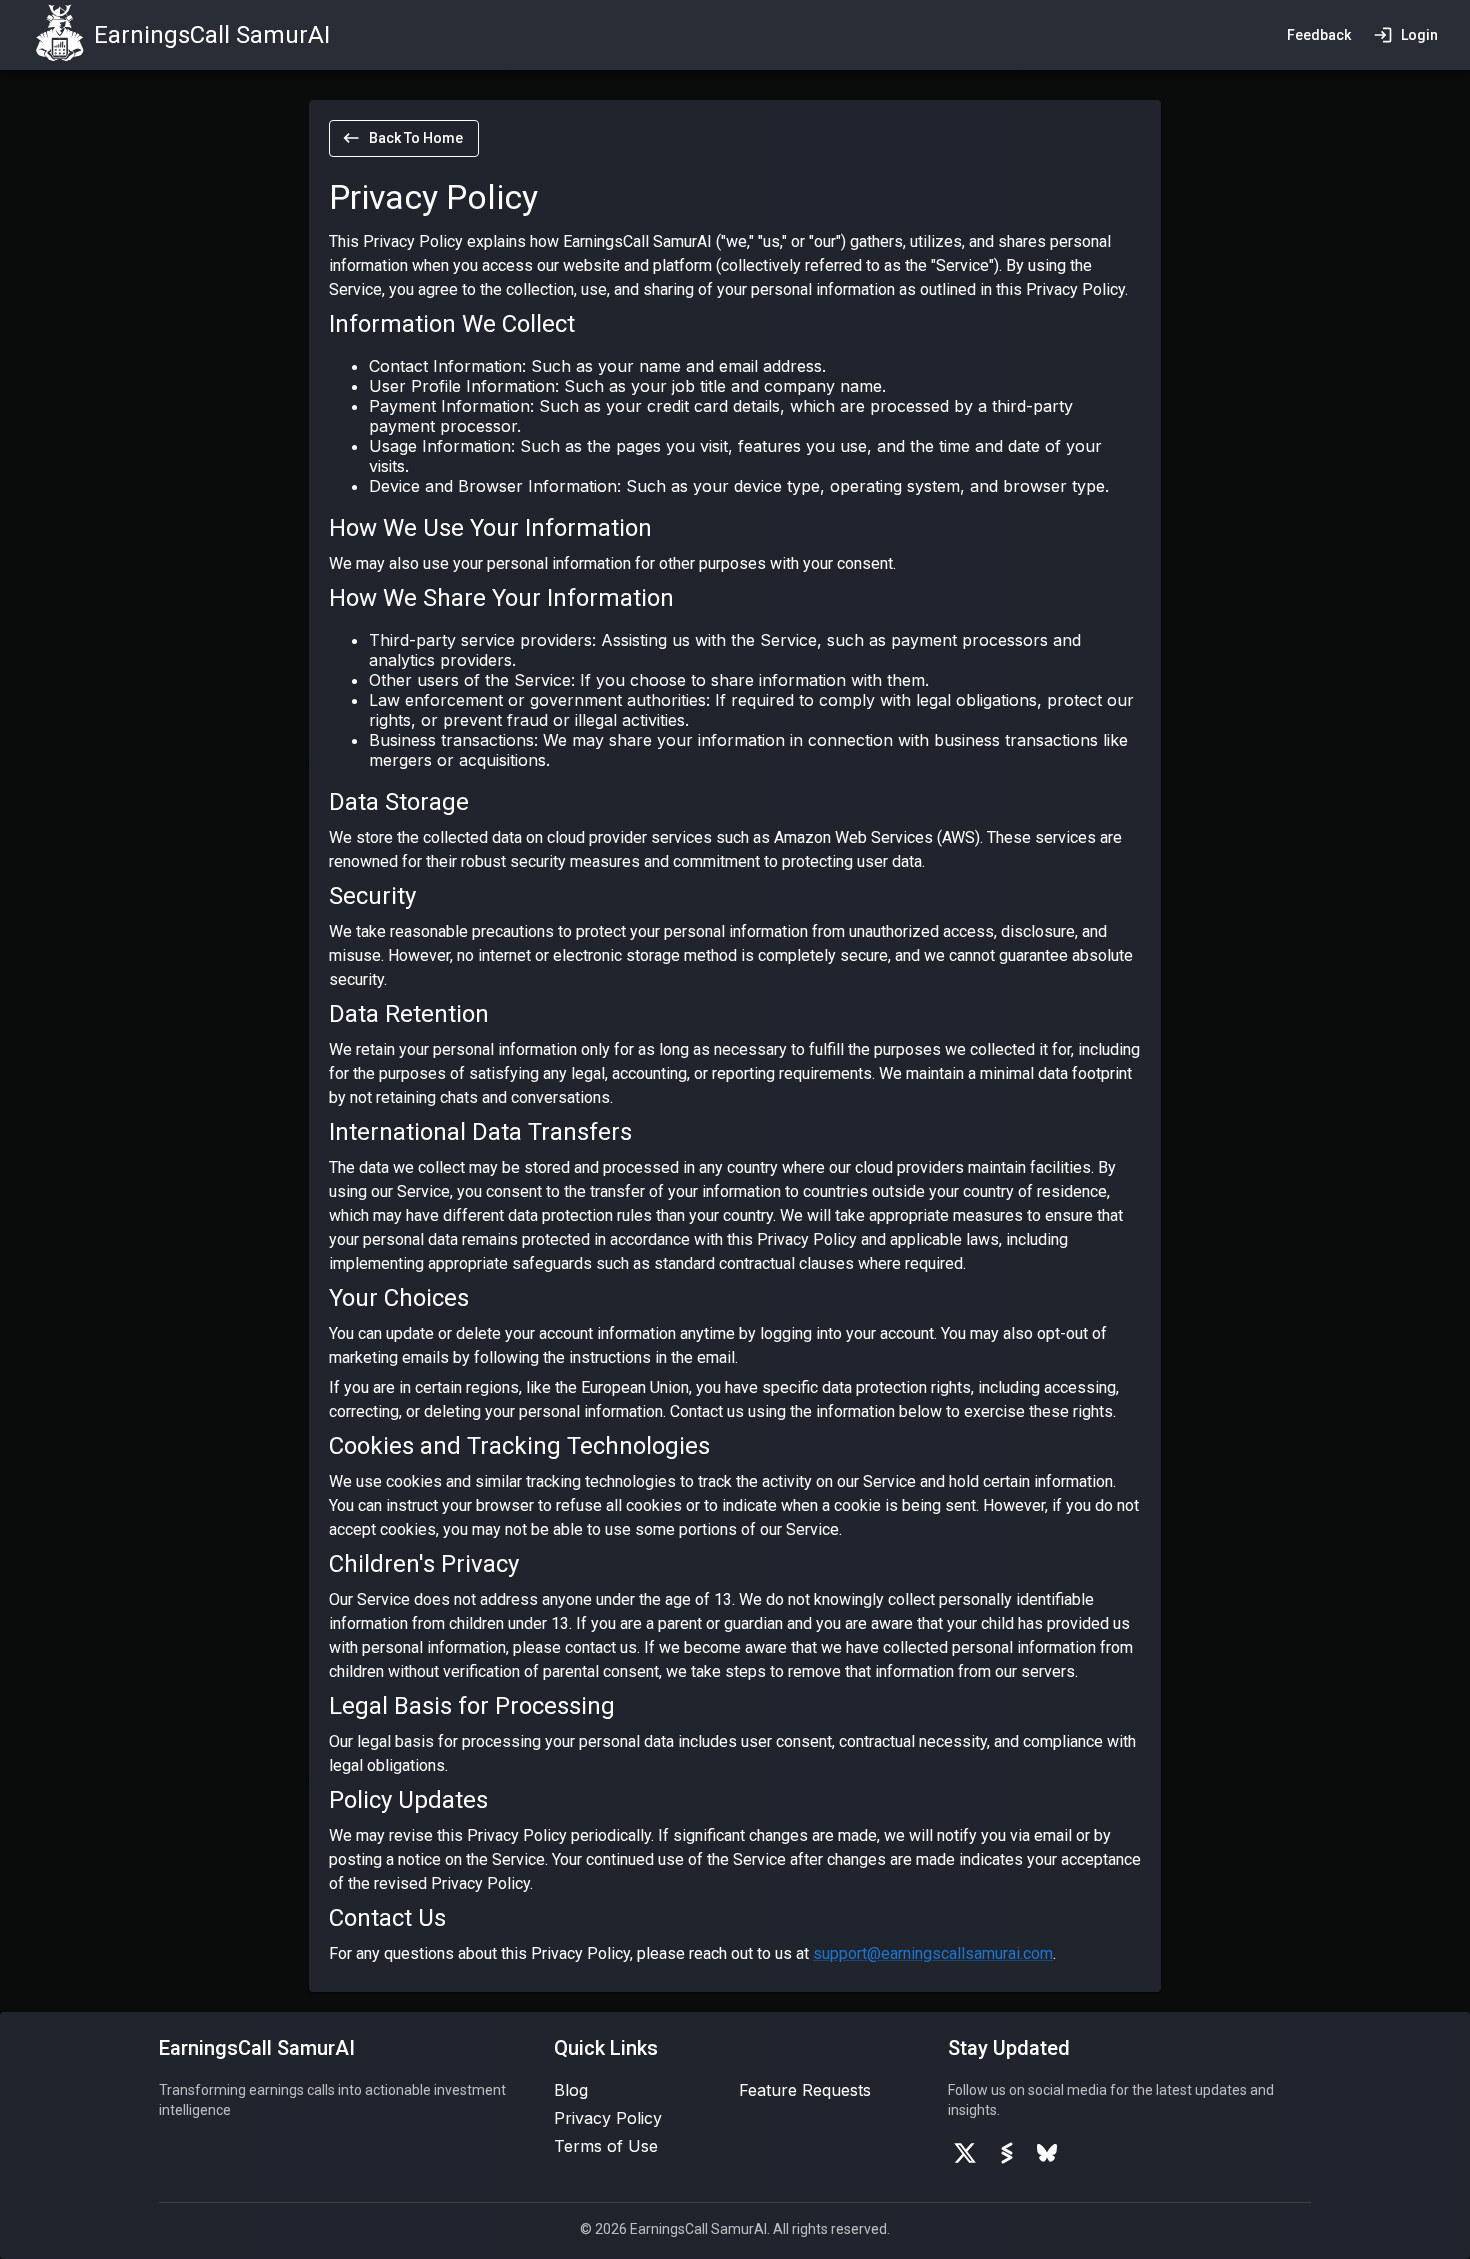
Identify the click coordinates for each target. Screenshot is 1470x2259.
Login (1419, 35)
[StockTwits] (1007, 2153)
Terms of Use (606, 2146)
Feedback (1319, 35)
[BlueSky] (1047, 2153)
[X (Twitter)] (965, 2153)
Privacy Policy (608, 2118)
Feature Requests (805, 2090)
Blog (571, 2090)
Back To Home (416, 138)
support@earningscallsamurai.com (933, 1953)
